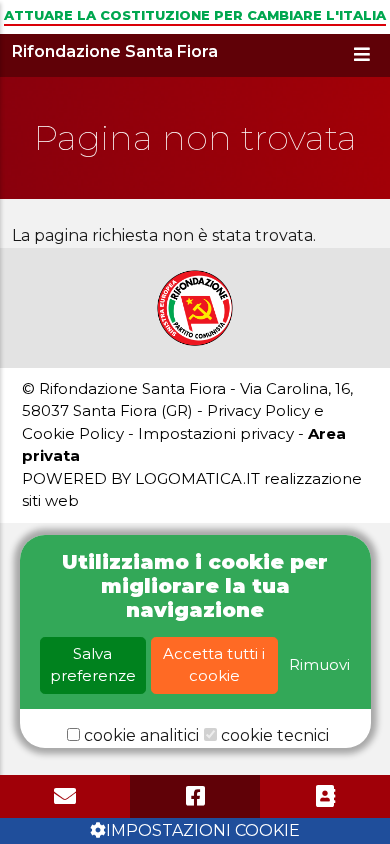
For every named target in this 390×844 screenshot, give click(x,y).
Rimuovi (319, 664)
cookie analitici (141, 735)
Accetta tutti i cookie (214, 665)
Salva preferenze (93, 665)
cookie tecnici (275, 735)
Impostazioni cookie (203, 830)
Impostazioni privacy (216, 433)
